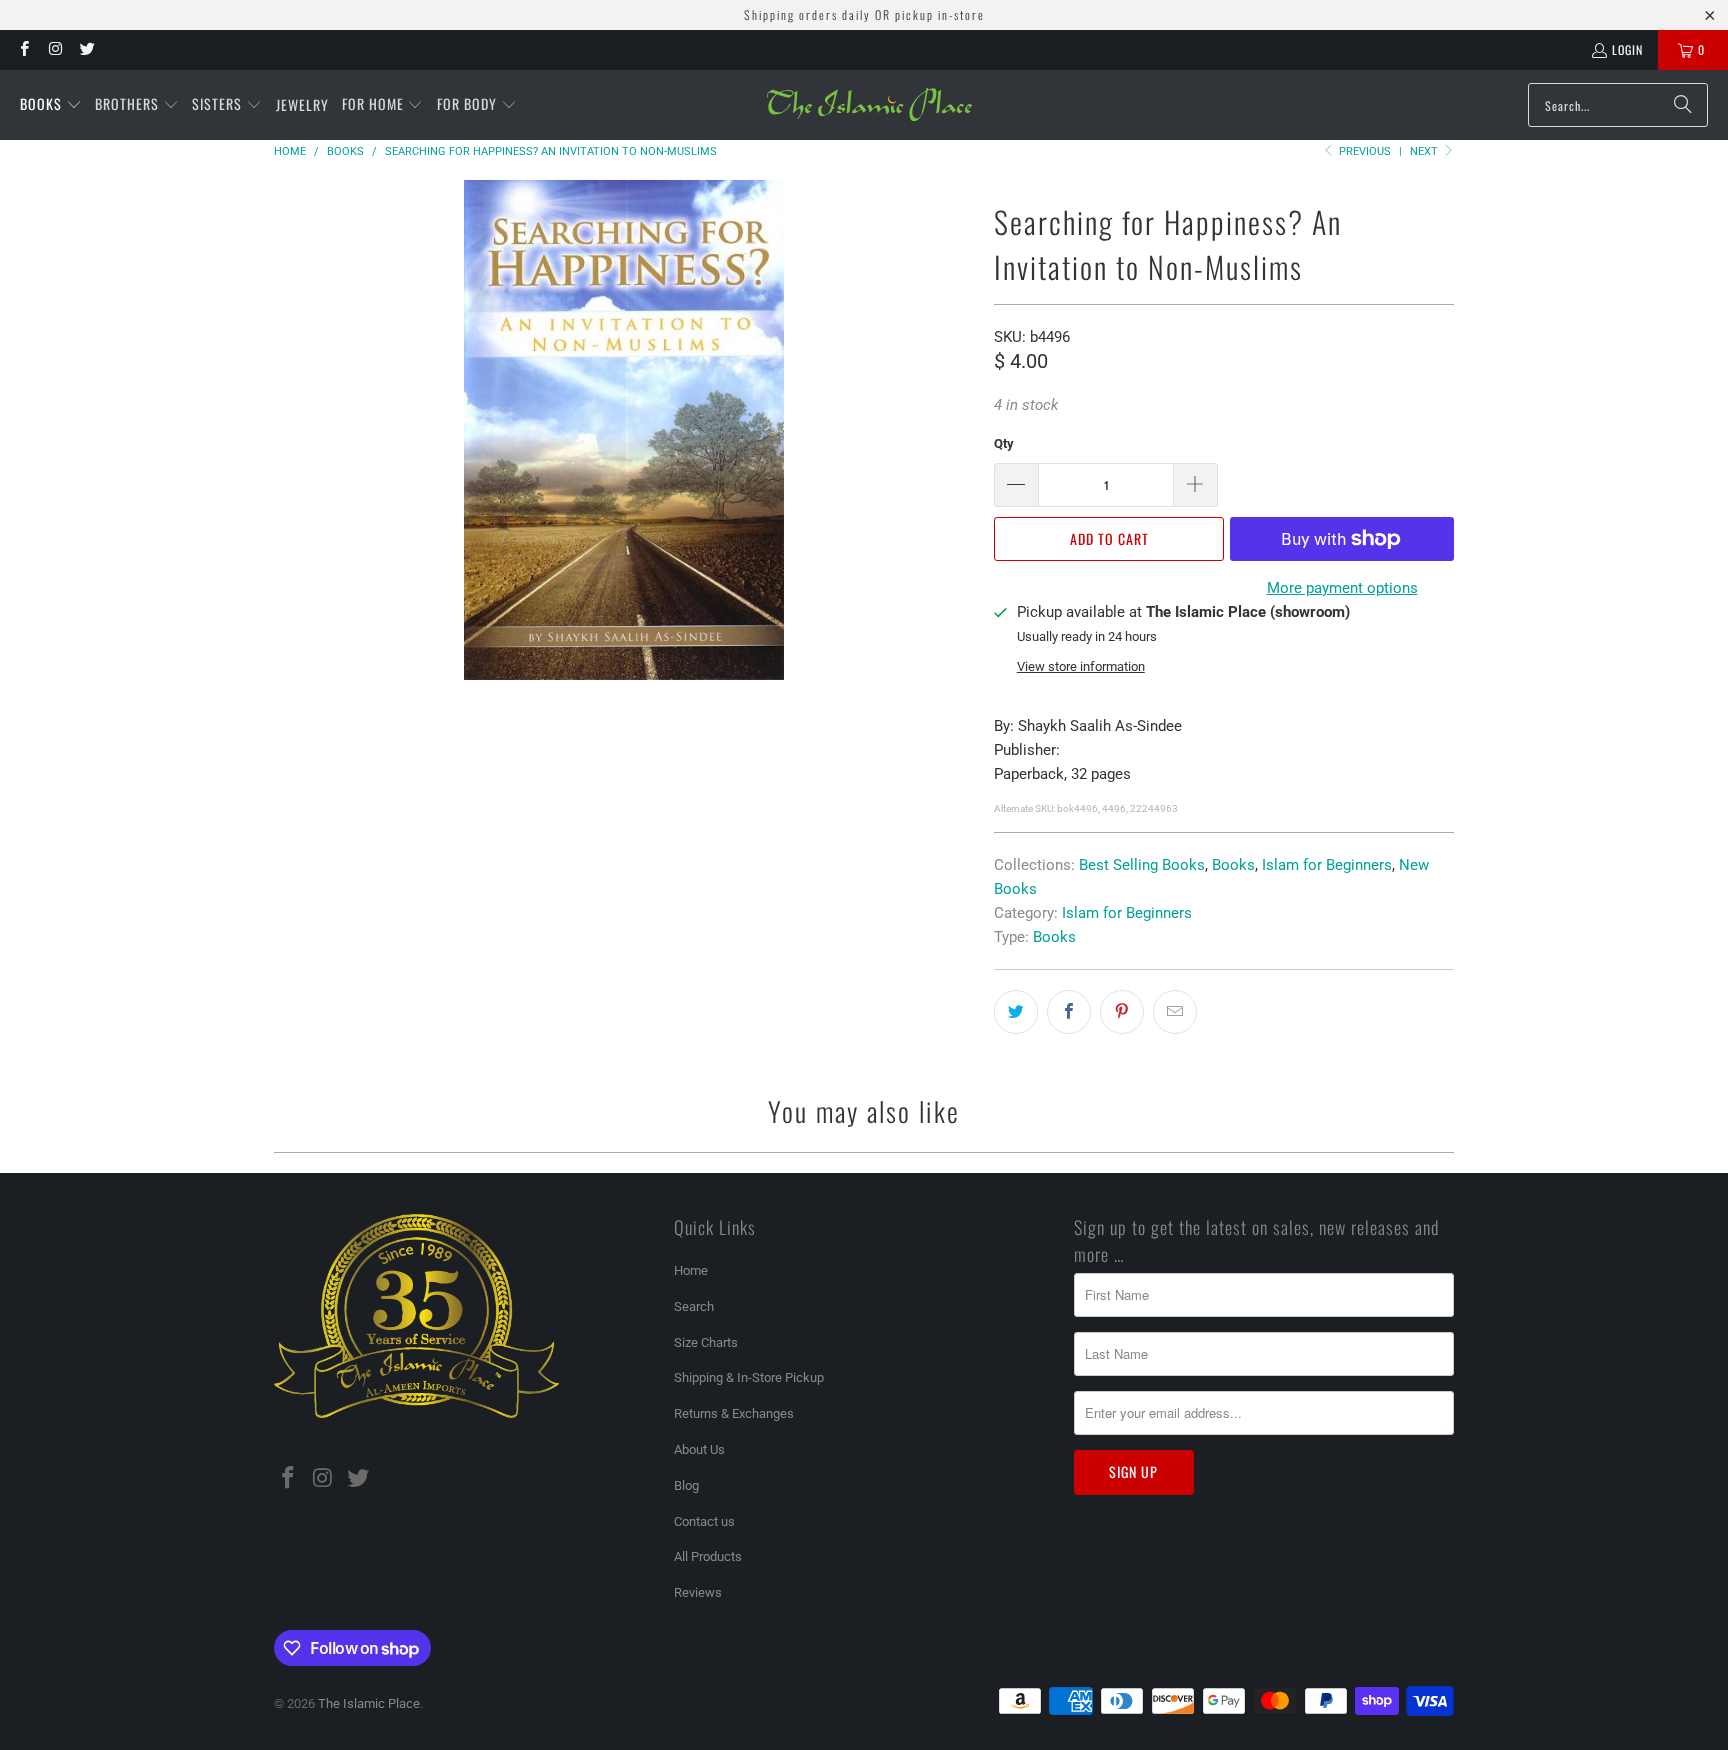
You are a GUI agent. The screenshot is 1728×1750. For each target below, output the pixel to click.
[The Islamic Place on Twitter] (86, 49)
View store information (1081, 666)
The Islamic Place (369, 1703)
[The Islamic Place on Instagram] (54, 49)
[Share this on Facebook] (1069, 1012)
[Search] (1683, 105)
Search (694, 1306)
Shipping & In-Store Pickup (749, 1377)
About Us (699, 1449)
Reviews (698, 1592)
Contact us (704, 1521)
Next (1425, 151)
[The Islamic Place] (869, 105)
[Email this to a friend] (1175, 1012)
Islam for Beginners (1327, 865)
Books (1233, 865)
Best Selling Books (1142, 865)
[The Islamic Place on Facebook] (23, 49)
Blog (686, 1485)
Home (691, 1270)
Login (1627, 49)
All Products (708, 1556)
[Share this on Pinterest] (1122, 1012)
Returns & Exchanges (734, 1413)
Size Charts (706, 1342)
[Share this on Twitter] (1016, 1012)
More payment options (1342, 588)
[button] (51, 105)
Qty (1004, 443)
